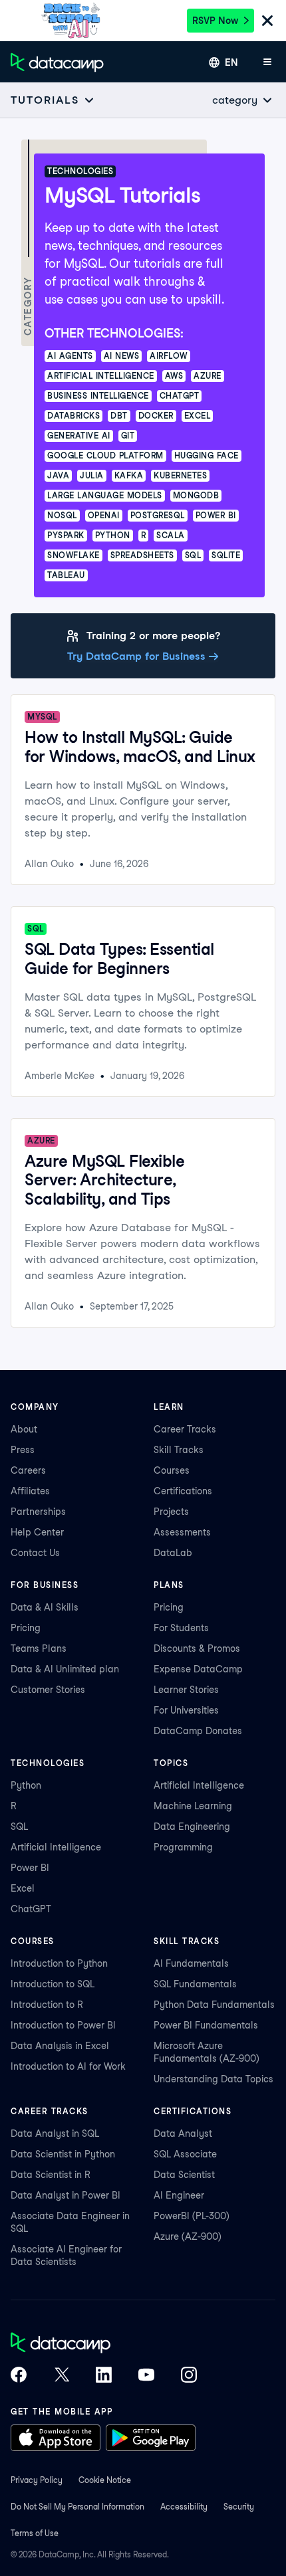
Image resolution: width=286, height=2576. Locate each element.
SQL (19, 1827)
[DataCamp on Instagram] (189, 2376)
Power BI (30, 1868)
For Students (181, 1628)
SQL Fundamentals (195, 1984)
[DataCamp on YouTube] (146, 2376)
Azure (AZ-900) (188, 2236)
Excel (23, 1888)
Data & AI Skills (45, 1607)
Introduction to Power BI (63, 2025)
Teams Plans (39, 1648)
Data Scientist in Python (63, 2154)
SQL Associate (185, 2154)
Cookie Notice (105, 2480)
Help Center (37, 1532)
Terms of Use (35, 2533)
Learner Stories (186, 1690)
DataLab (173, 1553)
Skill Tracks (179, 1450)
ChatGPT (31, 1909)
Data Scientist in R (51, 2175)
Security (239, 2507)
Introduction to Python (59, 1963)
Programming (183, 1847)
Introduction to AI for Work (68, 2066)
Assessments (182, 1532)
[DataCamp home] (104, 2344)
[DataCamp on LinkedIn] (104, 2376)
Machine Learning (193, 1806)
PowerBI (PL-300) (192, 2216)
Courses (172, 1470)
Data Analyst (183, 2133)
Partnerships (38, 1512)
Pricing (26, 1628)
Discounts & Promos (197, 1648)
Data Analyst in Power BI (66, 2195)
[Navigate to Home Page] (57, 62)
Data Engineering (192, 1827)
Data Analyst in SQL (55, 2133)
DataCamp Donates (198, 1731)
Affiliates (30, 1491)
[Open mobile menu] (267, 62)
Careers (28, 1470)
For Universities (186, 1710)
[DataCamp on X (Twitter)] (61, 2376)
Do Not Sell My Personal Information (77, 2507)
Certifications (183, 1491)
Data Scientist (184, 2175)
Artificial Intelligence (56, 1847)
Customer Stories (48, 1690)
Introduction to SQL (53, 1984)
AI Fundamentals (191, 1963)
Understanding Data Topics (214, 2079)
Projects (171, 1512)
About (24, 1429)
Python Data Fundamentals (214, 2005)
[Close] (267, 22)
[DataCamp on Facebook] (19, 2376)
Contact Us (35, 1553)
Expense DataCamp (198, 1669)
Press (23, 1450)
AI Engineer (179, 2195)
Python (26, 1785)
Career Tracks (185, 1429)
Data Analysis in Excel (60, 2046)
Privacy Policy (37, 2480)
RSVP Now (215, 21)
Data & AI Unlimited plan (65, 1669)
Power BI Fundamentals (206, 2025)
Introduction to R (47, 2005)
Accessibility (184, 2507)
